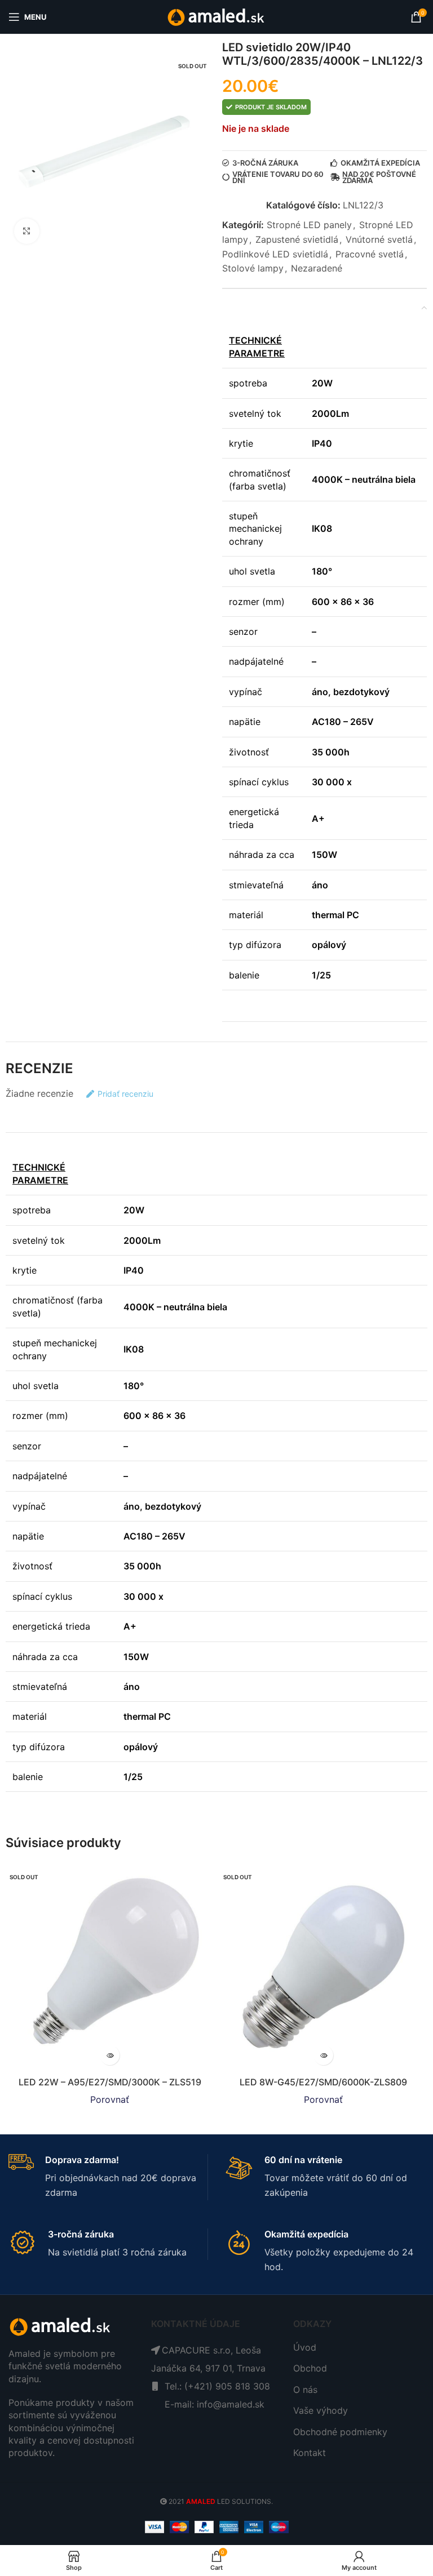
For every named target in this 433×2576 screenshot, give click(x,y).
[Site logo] (217, 16)
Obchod (310, 2368)
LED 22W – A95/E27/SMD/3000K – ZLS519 (110, 2082)
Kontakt (310, 2453)
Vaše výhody (321, 2410)
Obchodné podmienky (340, 2432)
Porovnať (110, 2099)
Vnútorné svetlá (379, 239)
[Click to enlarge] (27, 231)
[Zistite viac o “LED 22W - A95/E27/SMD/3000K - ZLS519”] (110, 2055)
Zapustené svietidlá (297, 239)
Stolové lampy (253, 268)
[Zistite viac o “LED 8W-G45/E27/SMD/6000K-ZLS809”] (323, 2055)
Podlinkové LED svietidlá (275, 254)
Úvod (305, 2347)
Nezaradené (317, 268)
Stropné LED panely (309, 225)
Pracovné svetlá (370, 254)
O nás (305, 2390)
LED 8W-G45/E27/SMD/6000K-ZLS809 (323, 2082)
